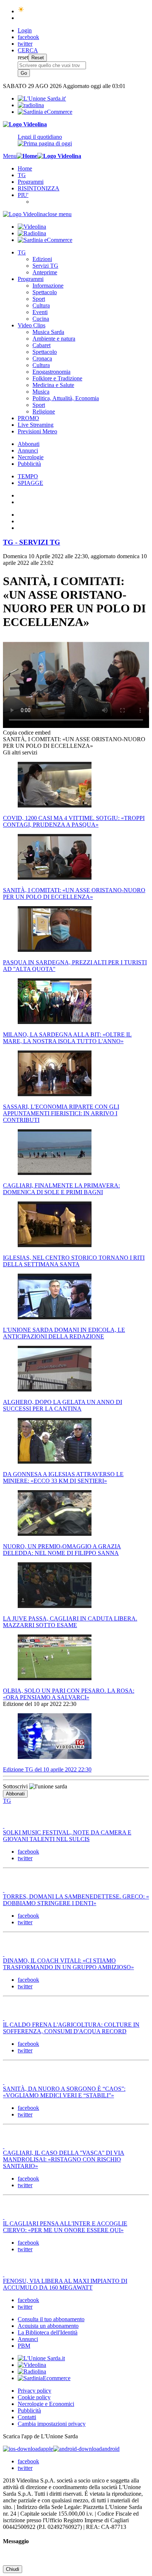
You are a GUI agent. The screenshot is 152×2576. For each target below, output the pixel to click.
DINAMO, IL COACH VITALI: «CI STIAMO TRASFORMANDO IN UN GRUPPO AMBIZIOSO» (68, 1964)
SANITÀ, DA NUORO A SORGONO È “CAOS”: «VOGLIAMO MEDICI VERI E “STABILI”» (64, 2092)
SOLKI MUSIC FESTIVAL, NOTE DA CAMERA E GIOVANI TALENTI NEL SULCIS (67, 1836)
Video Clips (32, 325)
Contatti (27, 2417)
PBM (24, 2346)
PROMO (28, 418)
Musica (41, 392)
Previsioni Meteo (37, 431)
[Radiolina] (31, 105)
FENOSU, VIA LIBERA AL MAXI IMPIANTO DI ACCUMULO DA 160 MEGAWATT (65, 2284)
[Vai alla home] (27, 156)
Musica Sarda (48, 332)
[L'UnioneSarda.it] (41, 2358)
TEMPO (28, 476)
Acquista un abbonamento (48, 2326)
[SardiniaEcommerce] (44, 2378)
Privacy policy (34, 2391)
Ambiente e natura (54, 339)
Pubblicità (29, 464)
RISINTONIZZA (39, 188)
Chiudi (13, 2569)
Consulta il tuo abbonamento (51, 2319)
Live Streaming (36, 425)
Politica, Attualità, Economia (66, 398)
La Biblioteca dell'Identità (48, 2332)
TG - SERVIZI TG (32, 542)
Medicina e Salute (53, 385)
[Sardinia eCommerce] (45, 112)
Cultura (41, 305)
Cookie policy (34, 2397)
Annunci (28, 451)
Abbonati (29, 444)
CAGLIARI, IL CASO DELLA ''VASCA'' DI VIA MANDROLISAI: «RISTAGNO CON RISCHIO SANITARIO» (64, 2159)
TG (22, 175)
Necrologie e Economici (46, 2404)
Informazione (48, 286)
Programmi (31, 182)
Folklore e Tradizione (57, 378)
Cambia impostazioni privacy (52, 2424)
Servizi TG (45, 266)
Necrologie (31, 457)
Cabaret (42, 345)
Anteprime (45, 272)
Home (25, 168)
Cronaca (42, 358)
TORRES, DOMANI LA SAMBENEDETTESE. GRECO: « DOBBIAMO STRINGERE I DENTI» (76, 1900)
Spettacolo (45, 292)
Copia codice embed (27, 733)
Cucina (41, 319)
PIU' (23, 195)
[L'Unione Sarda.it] (42, 98)
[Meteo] (21, 11)
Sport (39, 299)
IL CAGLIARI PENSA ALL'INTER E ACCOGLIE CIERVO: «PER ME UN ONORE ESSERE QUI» (65, 2227)
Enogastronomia (51, 372)
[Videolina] (25, 124)
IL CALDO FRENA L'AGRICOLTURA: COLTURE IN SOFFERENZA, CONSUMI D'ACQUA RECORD (71, 2028)
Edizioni (42, 259)
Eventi (40, 312)
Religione (44, 411)
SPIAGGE (30, 483)
